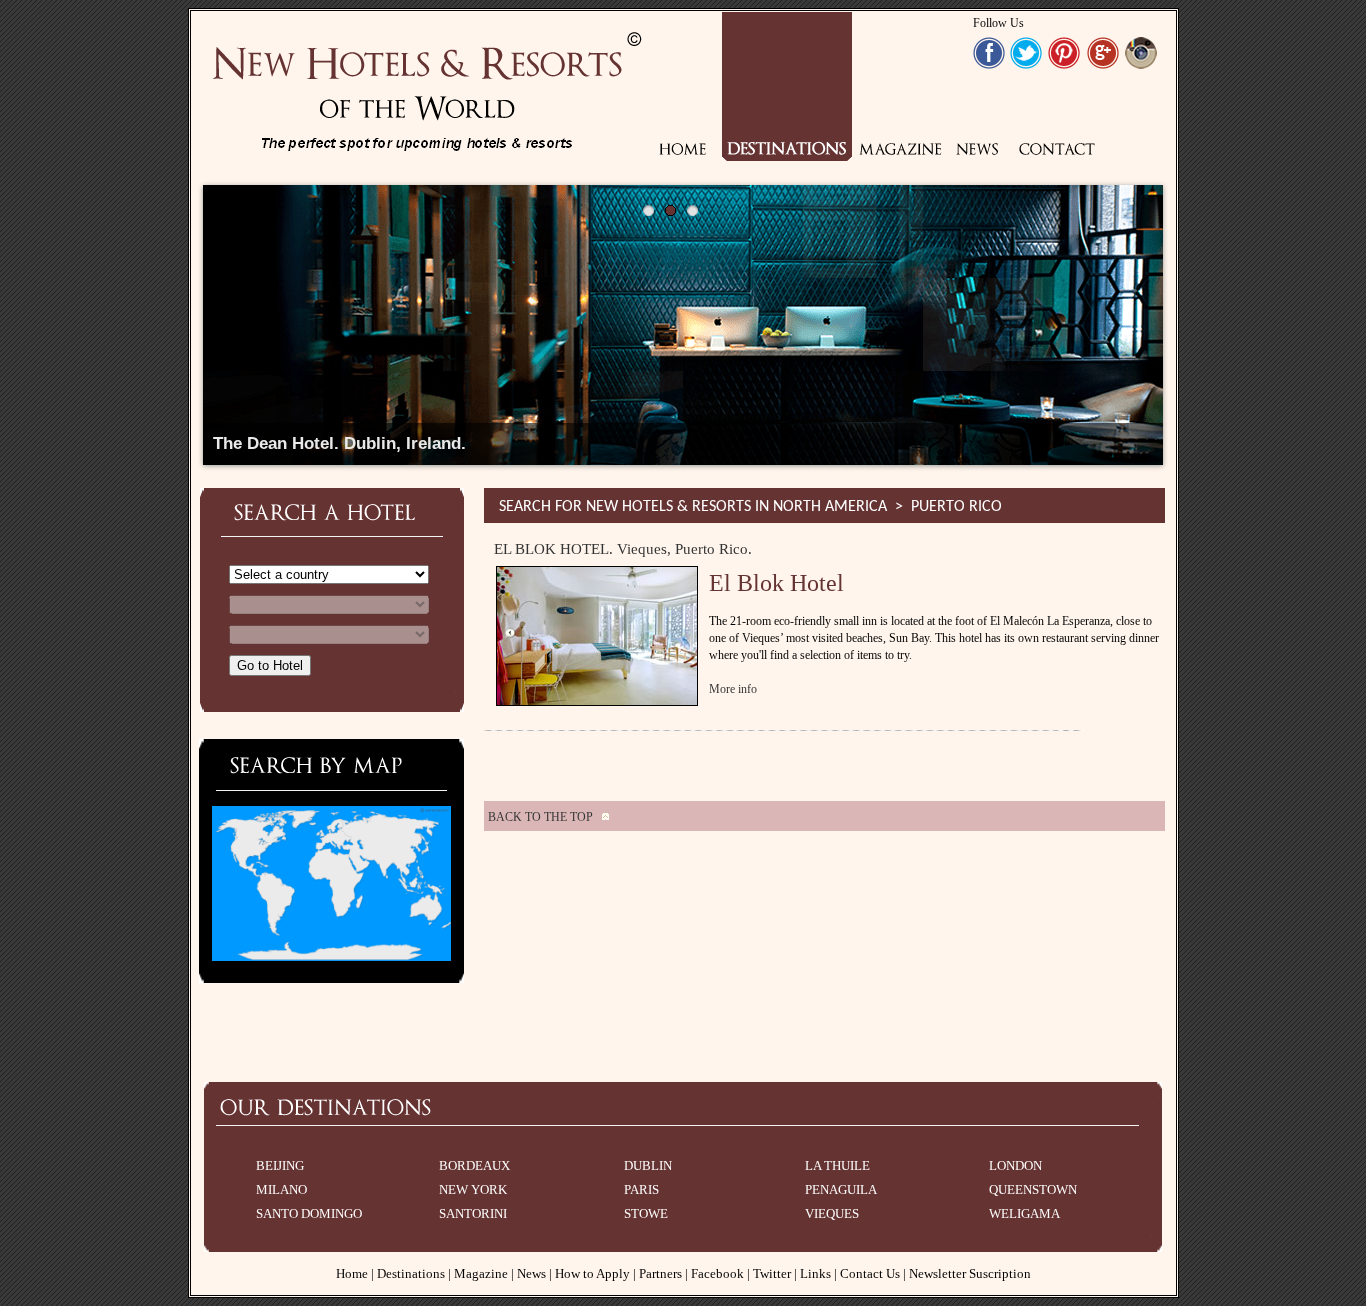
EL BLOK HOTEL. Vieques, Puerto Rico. (623, 549)
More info (733, 689)
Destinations (411, 1273)
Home (352, 1273)
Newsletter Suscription (970, 1273)
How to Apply (592, 1273)
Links (815, 1273)
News (531, 1273)
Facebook (717, 1273)
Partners (660, 1273)
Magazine (481, 1273)
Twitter (772, 1273)
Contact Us (870, 1273)
